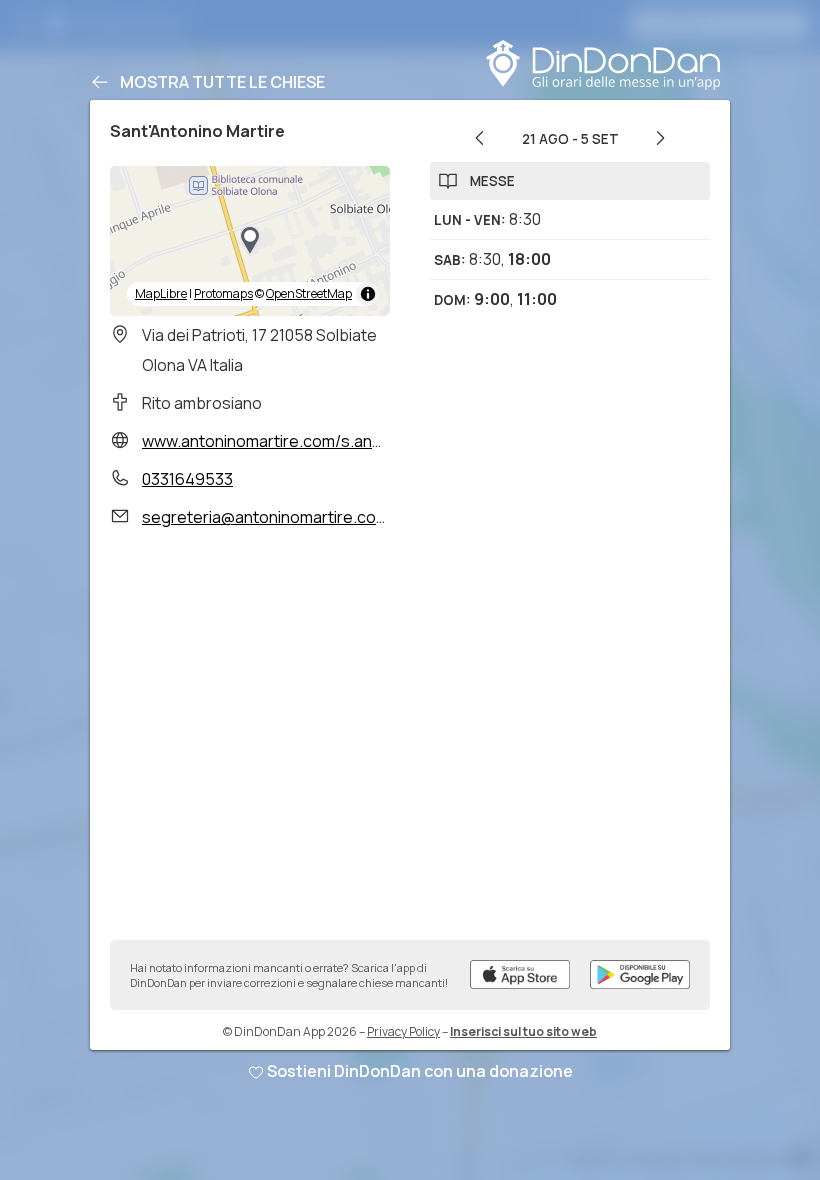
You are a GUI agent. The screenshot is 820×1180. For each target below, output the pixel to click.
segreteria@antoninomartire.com (265, 517)
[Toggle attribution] (368, 294)
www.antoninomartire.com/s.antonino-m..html (310, 441)
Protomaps (223, 293)
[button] (250, 241)
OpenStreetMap (309, 293)
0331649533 (187, 479)
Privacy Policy (403, 1031)
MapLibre (161, 293)
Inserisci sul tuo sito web (523, 1031)
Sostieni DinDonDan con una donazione (420, 1071)
